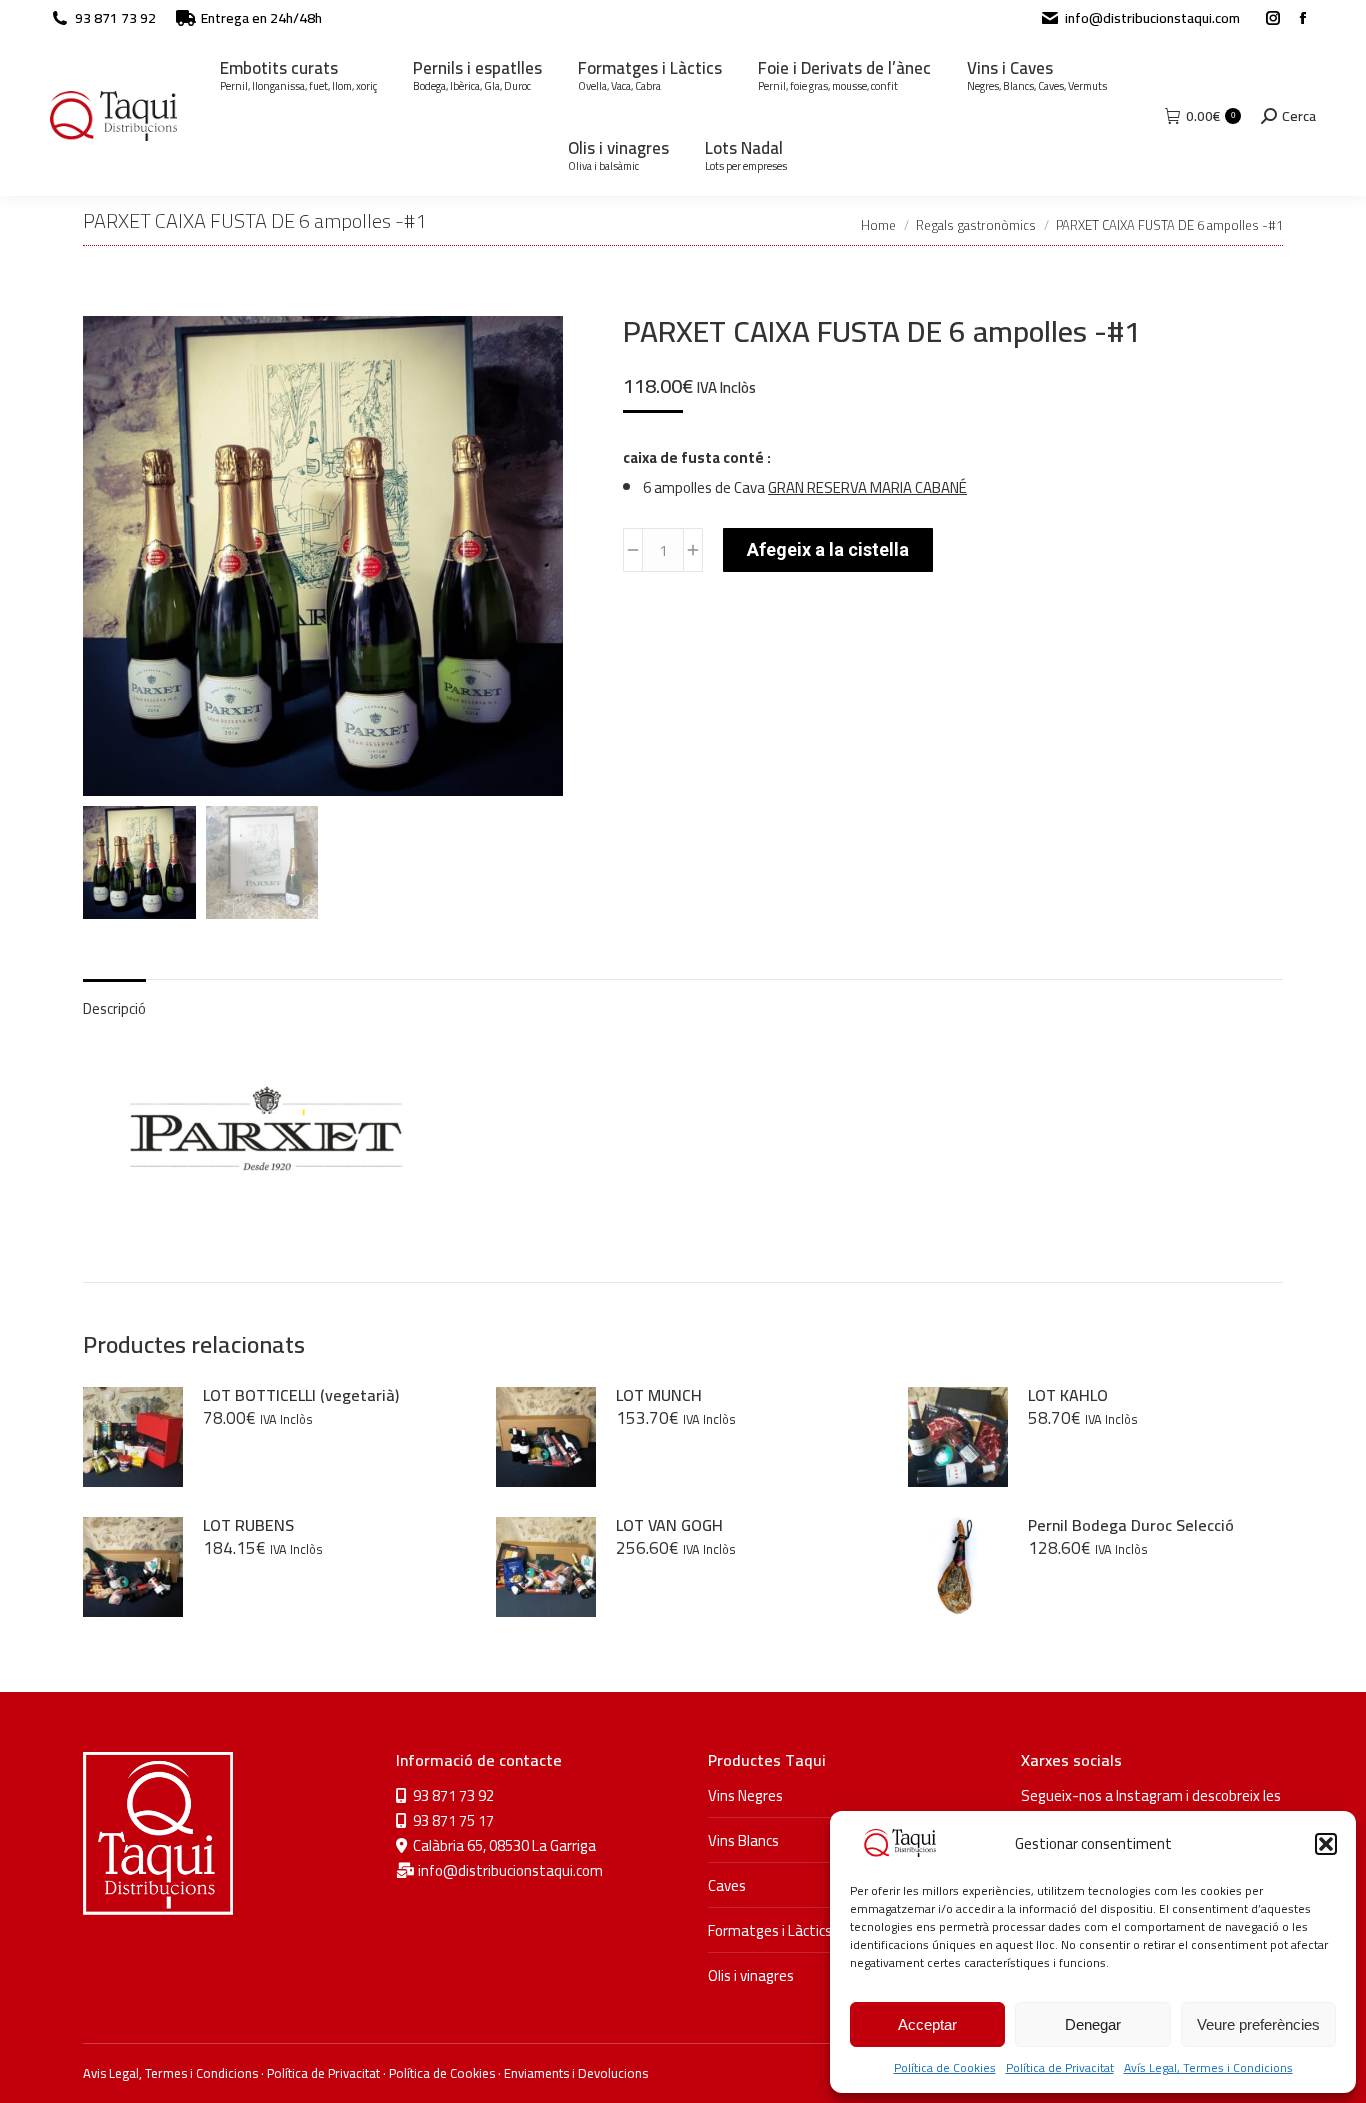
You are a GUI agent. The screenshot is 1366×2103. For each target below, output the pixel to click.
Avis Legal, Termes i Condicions (170, 2073)
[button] (1326, 1844)
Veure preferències (1258, 2024)
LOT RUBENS (248, 1525)
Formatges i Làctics (770, 1930)
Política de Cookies (945, 2067)
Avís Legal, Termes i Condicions (1208, 2067)
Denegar (1093, 2024)
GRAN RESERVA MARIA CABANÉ (867, 487)
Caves (727, 1885)
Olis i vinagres (751, 1975)
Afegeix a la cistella (828, 549)
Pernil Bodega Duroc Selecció (1131, 1525)
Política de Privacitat (1060, 2067)
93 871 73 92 (115, 18)
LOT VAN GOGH (669, 1525)
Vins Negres (745, 1795)
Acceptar (927, 2024)
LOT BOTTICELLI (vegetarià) (301, 1395)
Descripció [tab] (114, 1008)
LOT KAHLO (1068, 1395)
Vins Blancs (743, 1840)
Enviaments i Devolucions (576, 2073)
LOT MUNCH (659, 1395)
